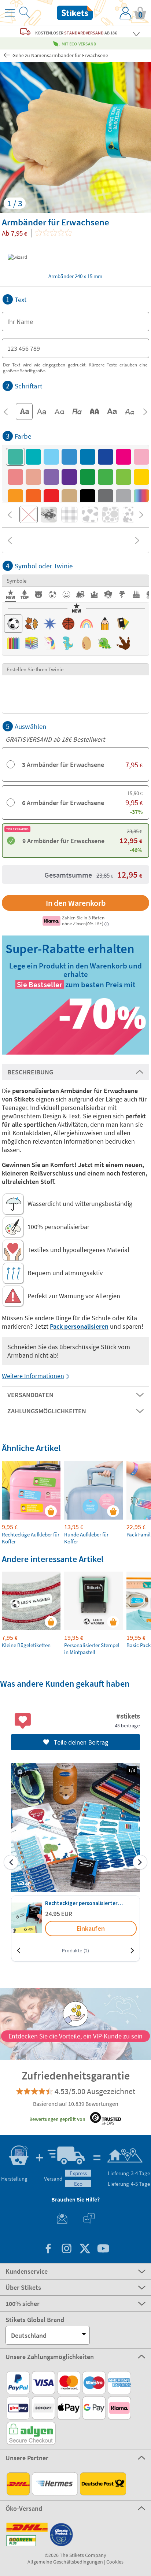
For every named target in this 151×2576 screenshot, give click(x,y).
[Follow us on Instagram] (66, 2249)
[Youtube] (103, 2249)
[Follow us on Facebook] (48, 2249)
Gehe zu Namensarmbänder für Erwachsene (60, 55)
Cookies (115, 2562)
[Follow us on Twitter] (85, 2249)
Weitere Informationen (33, 1376)
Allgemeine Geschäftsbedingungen (65, 2562)
